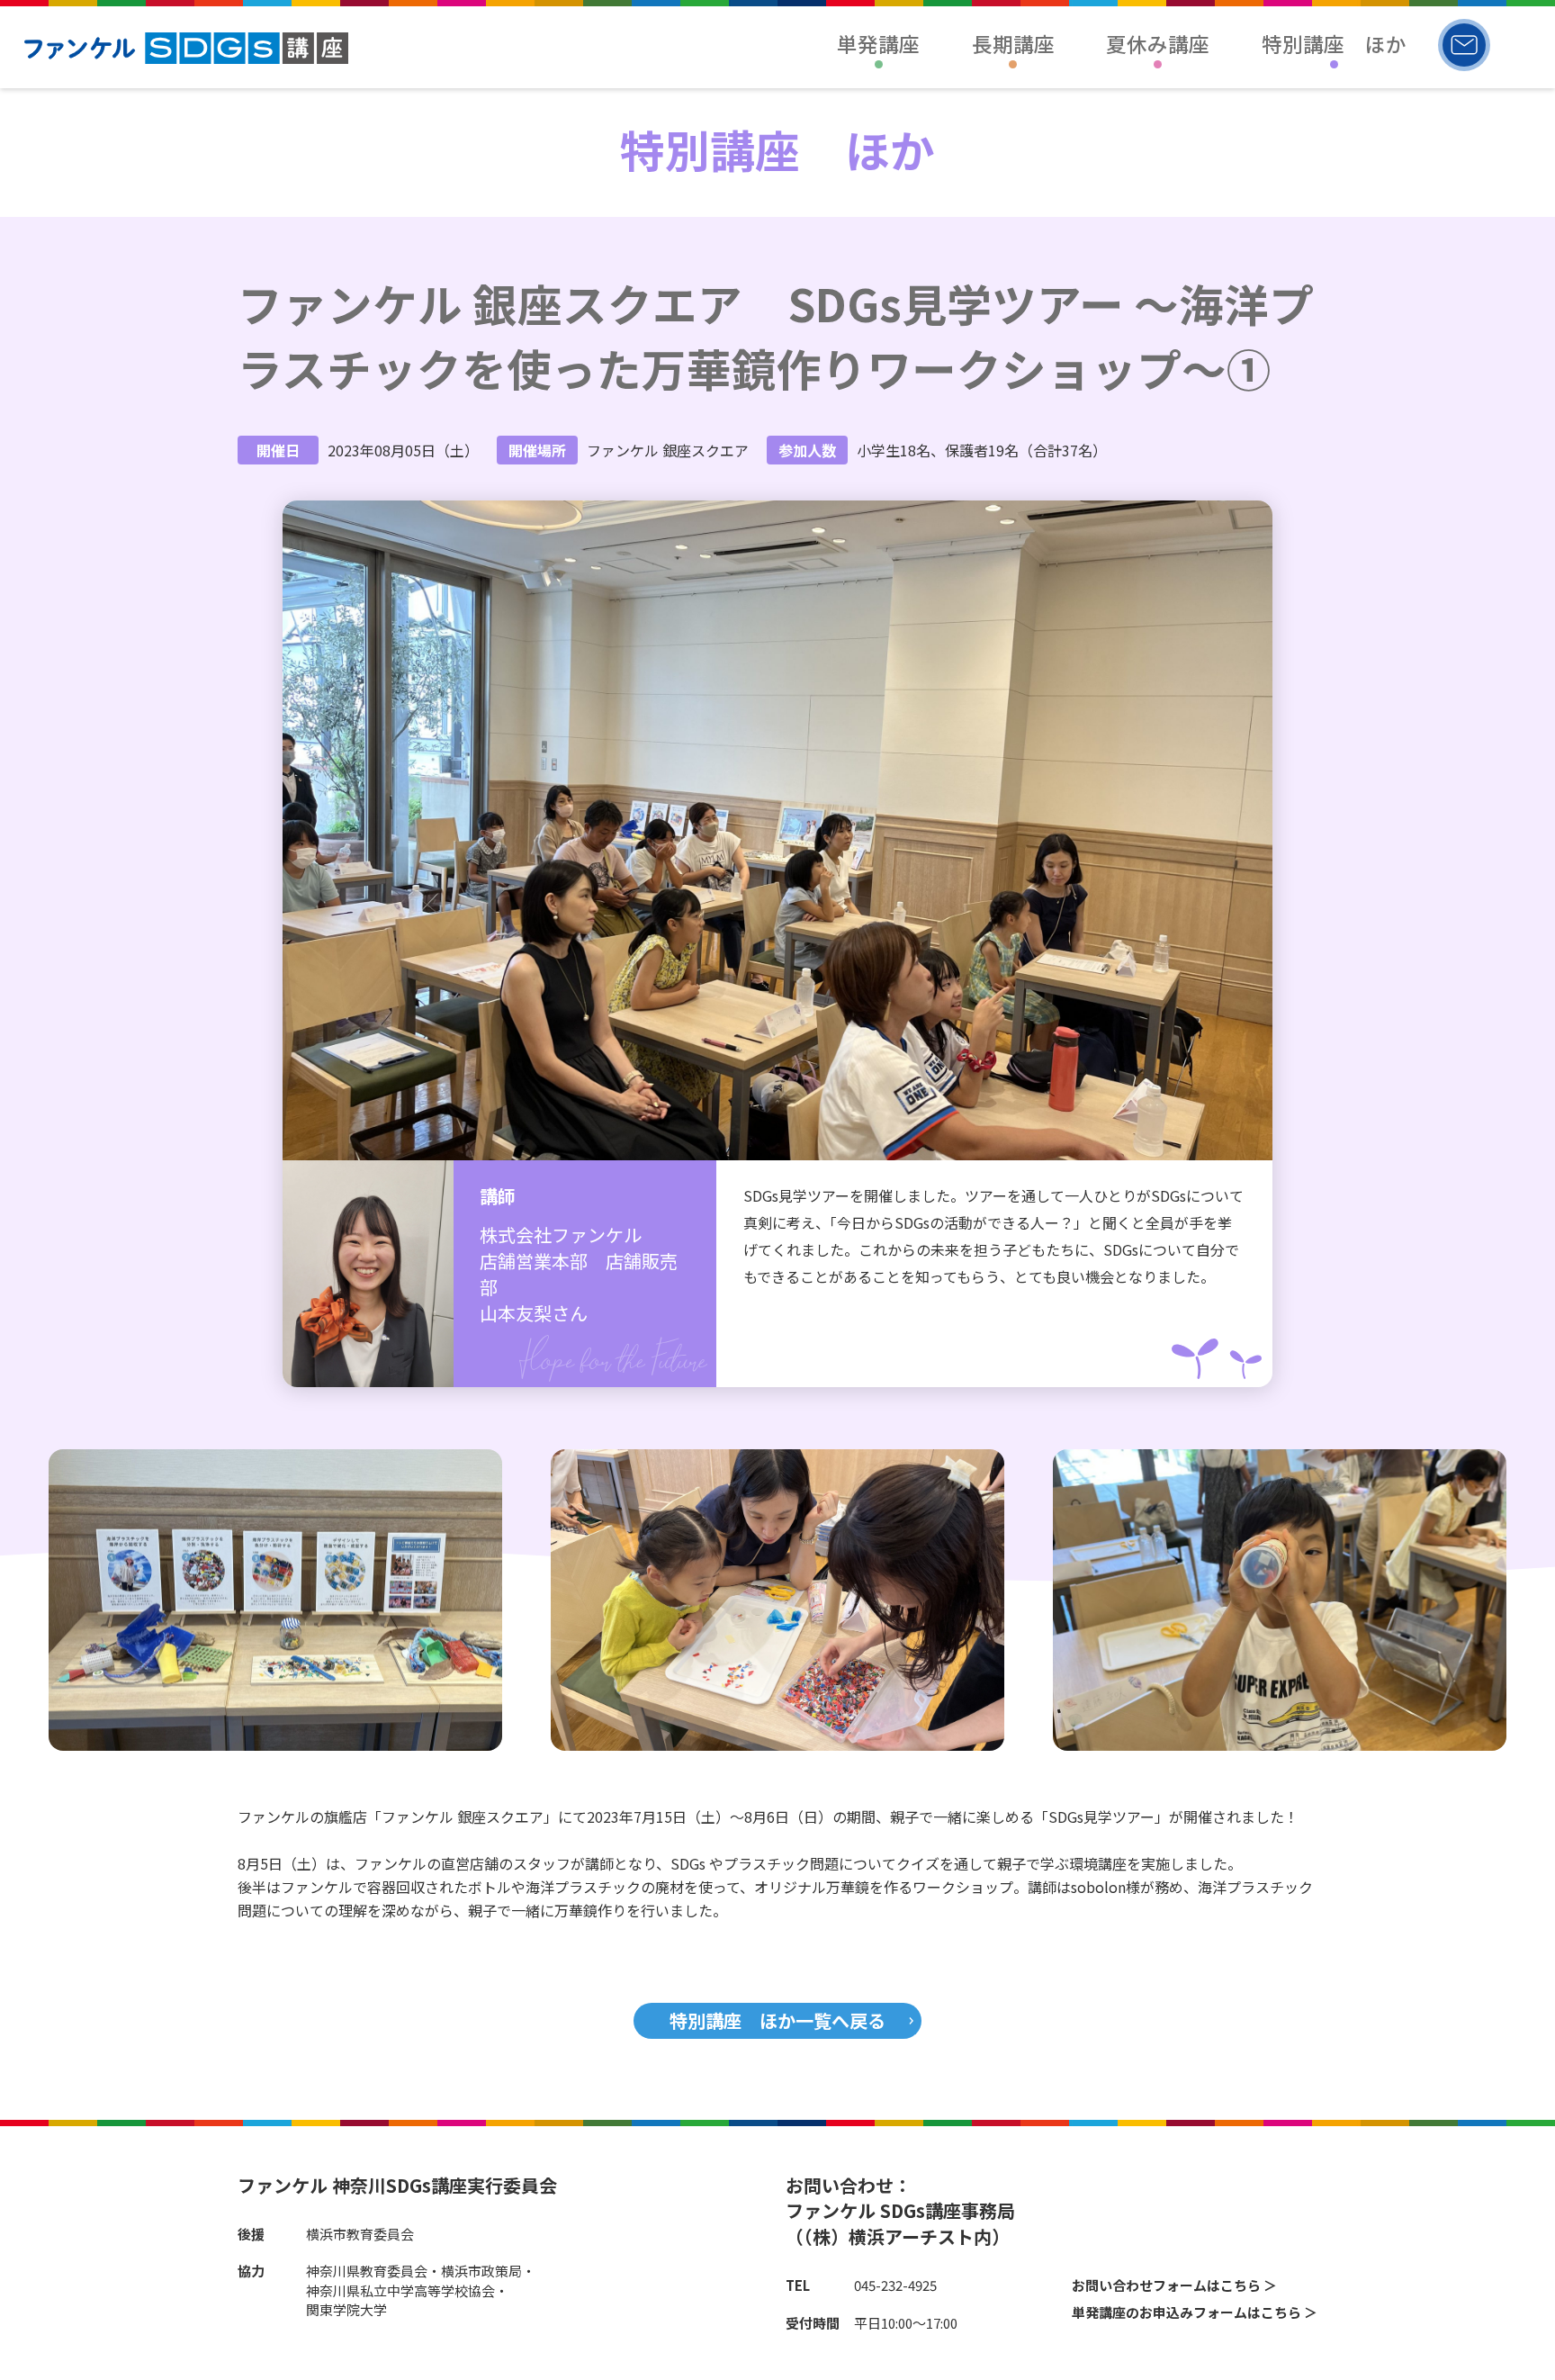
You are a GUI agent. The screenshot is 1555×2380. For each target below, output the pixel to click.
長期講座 (1013, 43)
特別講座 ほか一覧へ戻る (777, 2020)
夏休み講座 (1158, 43)
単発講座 (878, 43)
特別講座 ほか (1334, 43)
